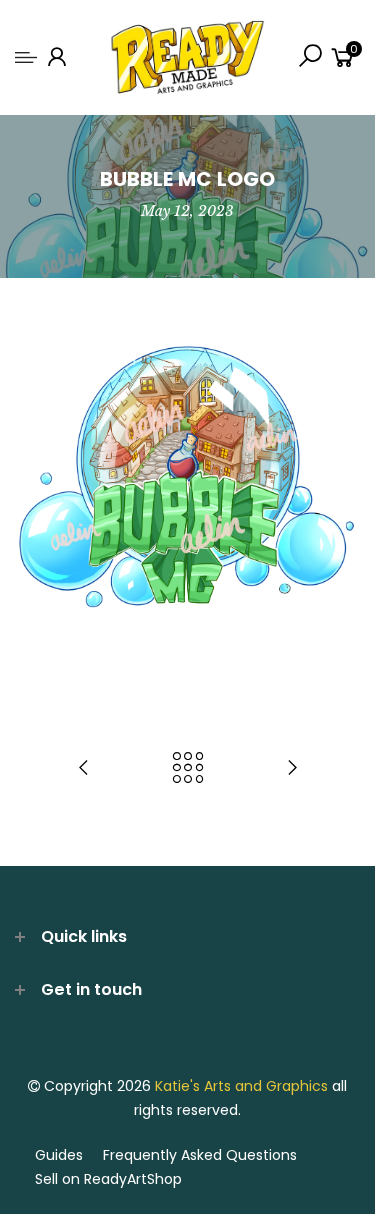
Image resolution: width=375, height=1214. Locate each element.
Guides (59, 1155)
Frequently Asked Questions (200, 1155)
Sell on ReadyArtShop (108, 1179)
